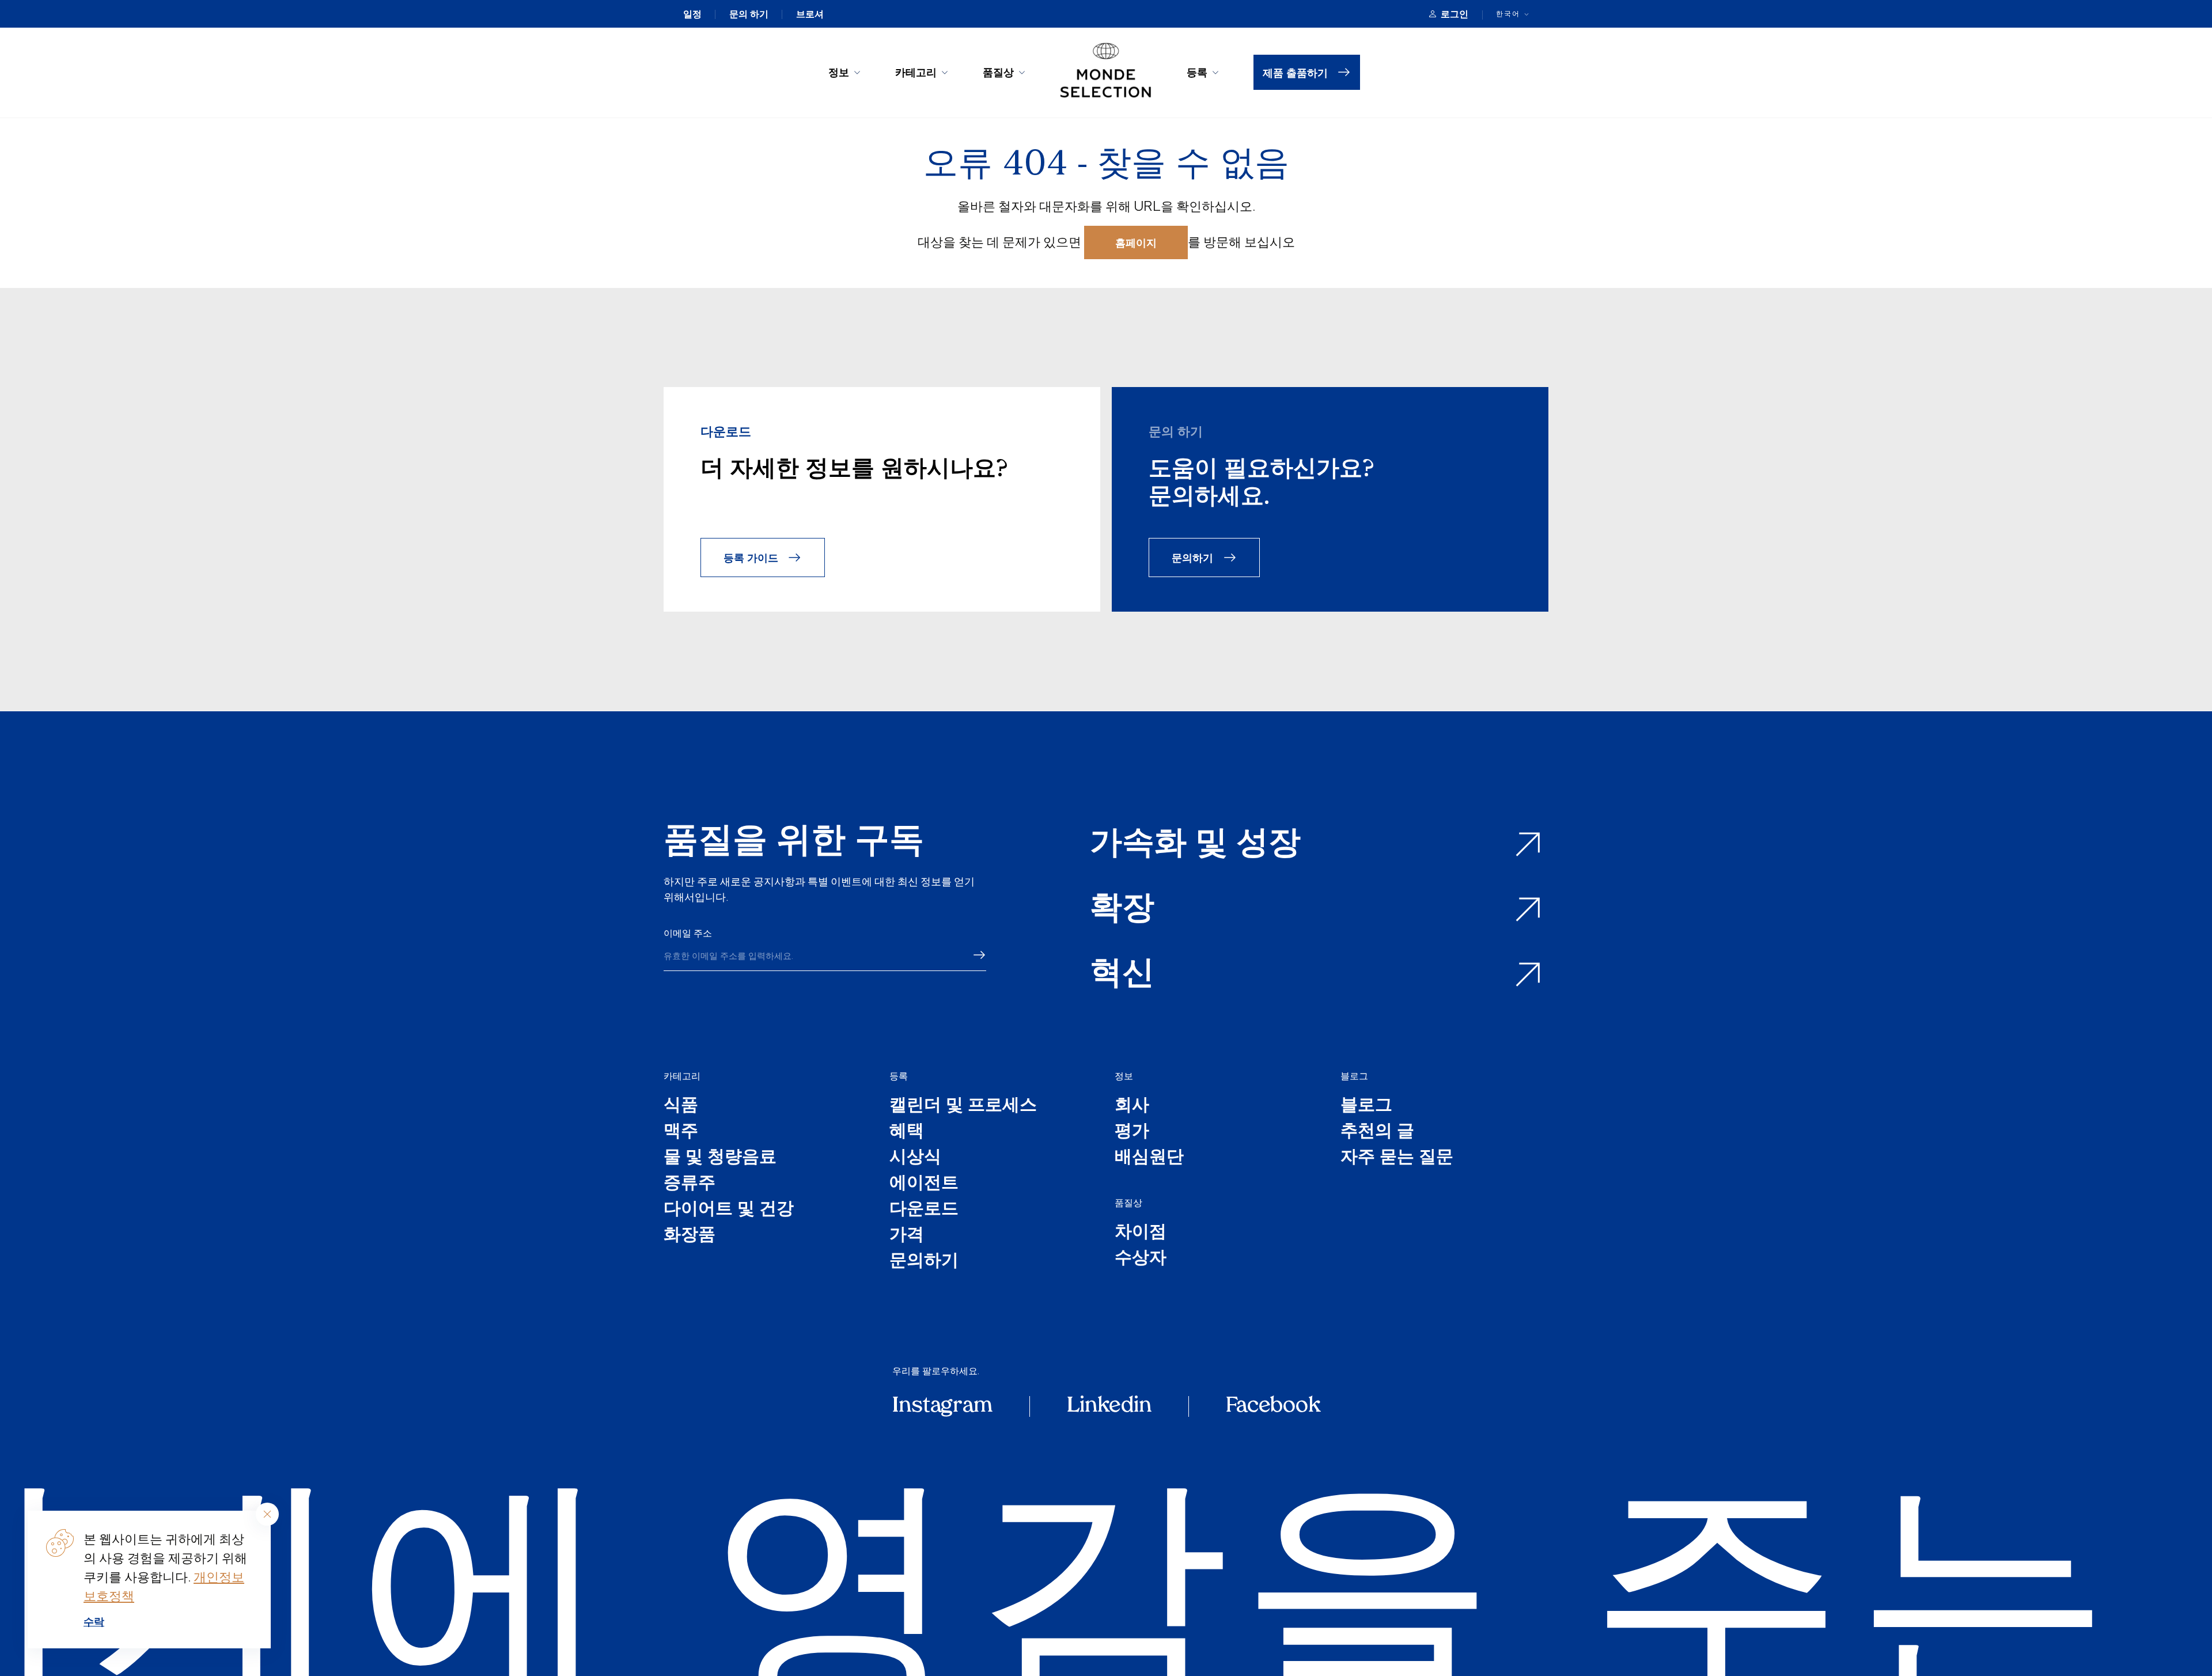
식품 (681, 1106)
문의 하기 (749, 14)
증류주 (690, 1184)
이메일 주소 (688, 933)
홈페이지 (1136, 242)
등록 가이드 (751, 557)
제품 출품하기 (1295, 72)
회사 (1132, 1106)
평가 (1132, 1132)
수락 (94, 1621)
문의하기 (1192, 557)
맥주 (681, 1132)
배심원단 (1149, 1158)
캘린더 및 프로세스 (963, 1106)
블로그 (1354, 1076)
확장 (1122, 910)
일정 (692, 14)
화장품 (690, 1236)
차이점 (1141, 1233)
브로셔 (810, 14)
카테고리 (916, 72)
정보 (839, 72)
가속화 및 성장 (1195, 845)
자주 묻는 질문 (1397, 1158)
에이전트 (924, 1184)
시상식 (915, 1158)
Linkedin (1109, 1406)
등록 (1197, 72)
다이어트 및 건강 (729, 1210)
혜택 (907, 1132)
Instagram (942, 1406)
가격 (907, 1236)
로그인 (1455, 14)
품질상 (998, 72)
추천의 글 (1377, 1132)
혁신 (1122, 975)
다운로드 (924, 1210)
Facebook (1273, 1406)
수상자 (1141, 1259)
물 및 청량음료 (720, 1158)
